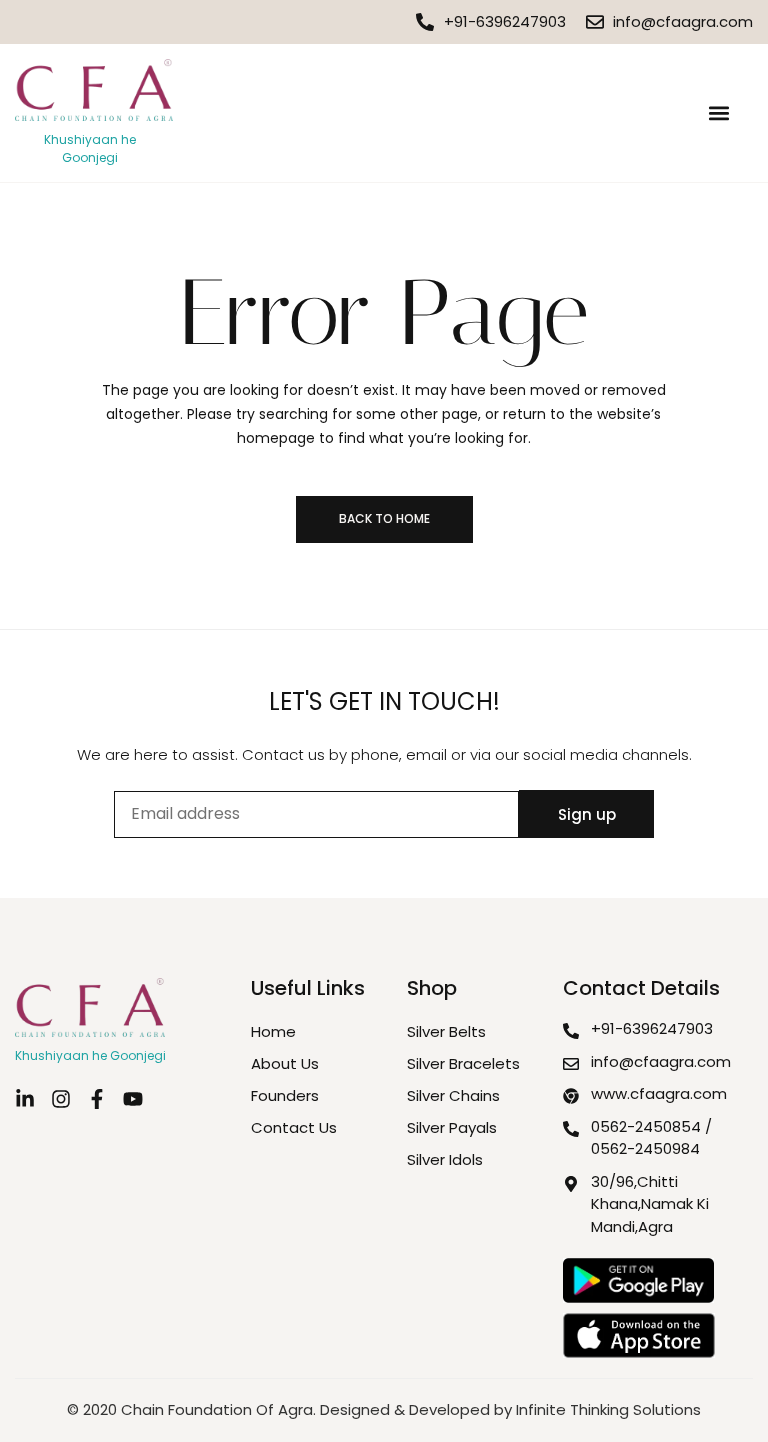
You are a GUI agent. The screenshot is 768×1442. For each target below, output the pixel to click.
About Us (285, 1063)
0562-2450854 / (651, 1126)
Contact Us (294, 1127)
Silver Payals (452, 1127)
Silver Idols (445, 1159)
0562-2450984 (645, 1148)
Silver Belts (446, 1031)
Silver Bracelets (463, 1063)
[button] (718, 112)
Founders (285, 1095)
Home (273, 1031)
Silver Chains (453, 1095)
